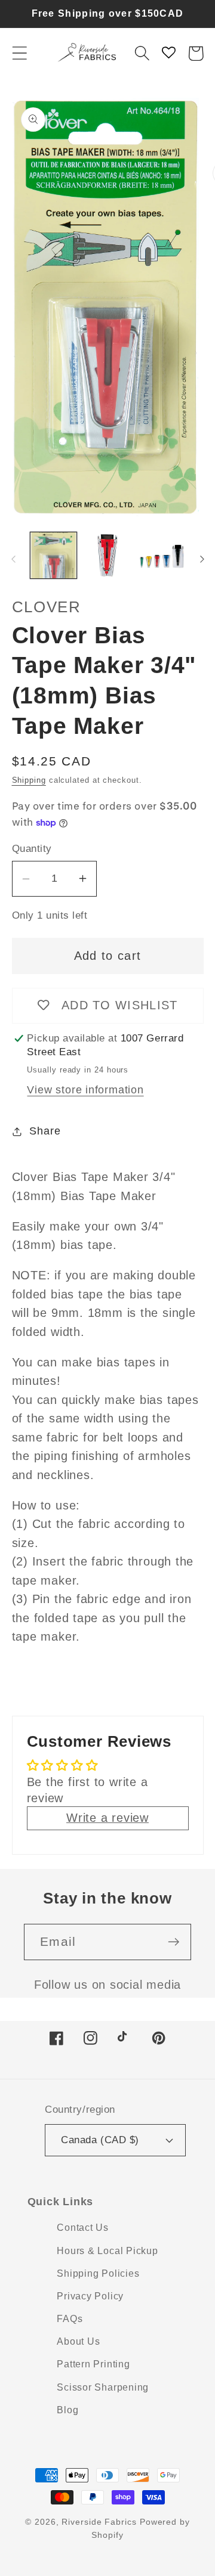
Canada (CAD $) (100, 2140)
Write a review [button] (107, 1818)
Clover (47, 607)
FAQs (70, 2319)
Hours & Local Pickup (107, 2251)
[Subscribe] (173, 1942)
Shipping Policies (98, 2273)
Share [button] (45, 1131)
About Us (78, 2341)
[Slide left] (13, 559)
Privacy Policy (90, 2296)
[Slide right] (202, 559)
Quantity (32, 849)
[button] (19, 53)
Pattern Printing (93, 2364)
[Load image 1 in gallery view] (54, 556)
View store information (85, 1090)
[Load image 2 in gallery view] (107, 556)
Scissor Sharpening (103, 2387)
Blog (67, 2410)
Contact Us (83, 2228)
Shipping (29, 780)
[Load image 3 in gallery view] (162, 556)
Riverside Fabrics (99, 2522)
